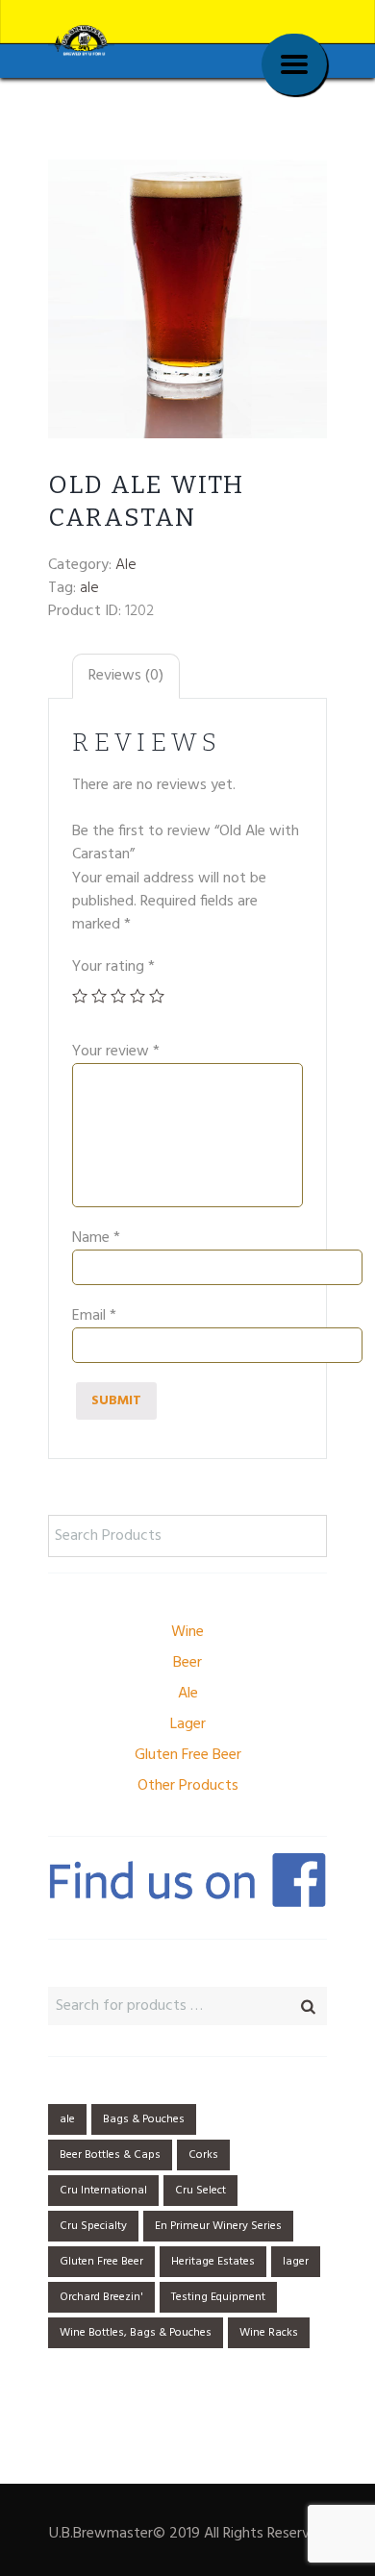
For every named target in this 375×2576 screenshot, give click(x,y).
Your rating (113, 967)
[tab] (126, 676)
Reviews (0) (126, 676)
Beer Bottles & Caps (110, 2155)
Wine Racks (269, 2333)
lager (296, 2262)
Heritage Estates (213, 2262)
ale (89, 588)
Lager (188, 1724)
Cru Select (200, 2191)
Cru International (103, 2191)
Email (94, 1316)
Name (96, 1238)
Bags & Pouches (144, 2119)
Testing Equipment (218, 2297)
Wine (187, 1632)
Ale (126, 565)
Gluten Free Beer (188, 1755)
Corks (203, 2155)
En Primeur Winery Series (218, 2226)
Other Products (188, 1786)
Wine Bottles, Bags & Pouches (136, 2333)
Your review (116, 1052)
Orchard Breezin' (101, 2297)
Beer (187, 1663)
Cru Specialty (93, 2226)
